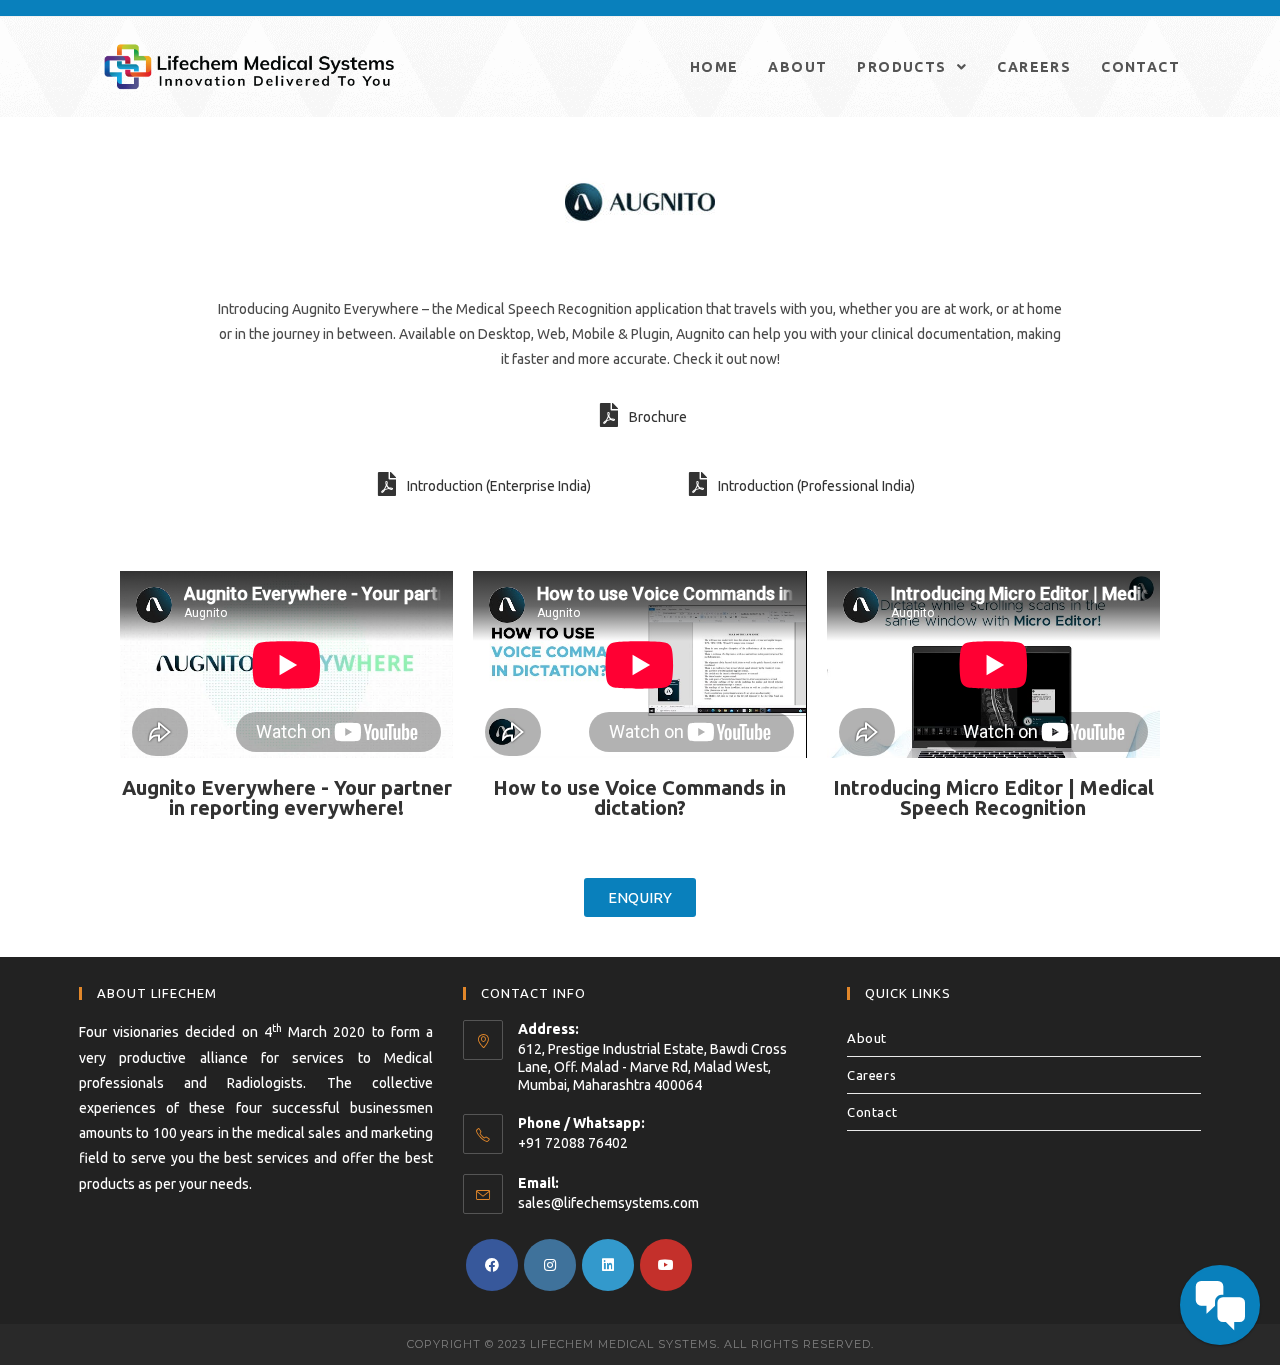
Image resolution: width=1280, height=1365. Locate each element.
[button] (640, 897)
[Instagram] (550, 1265)
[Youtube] (666, 1265)
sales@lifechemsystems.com (608, 1203)
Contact (872, 1112)
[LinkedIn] (608, 1265)
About (867, 1038)
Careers (871, 1075)
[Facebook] (492, 1265)
